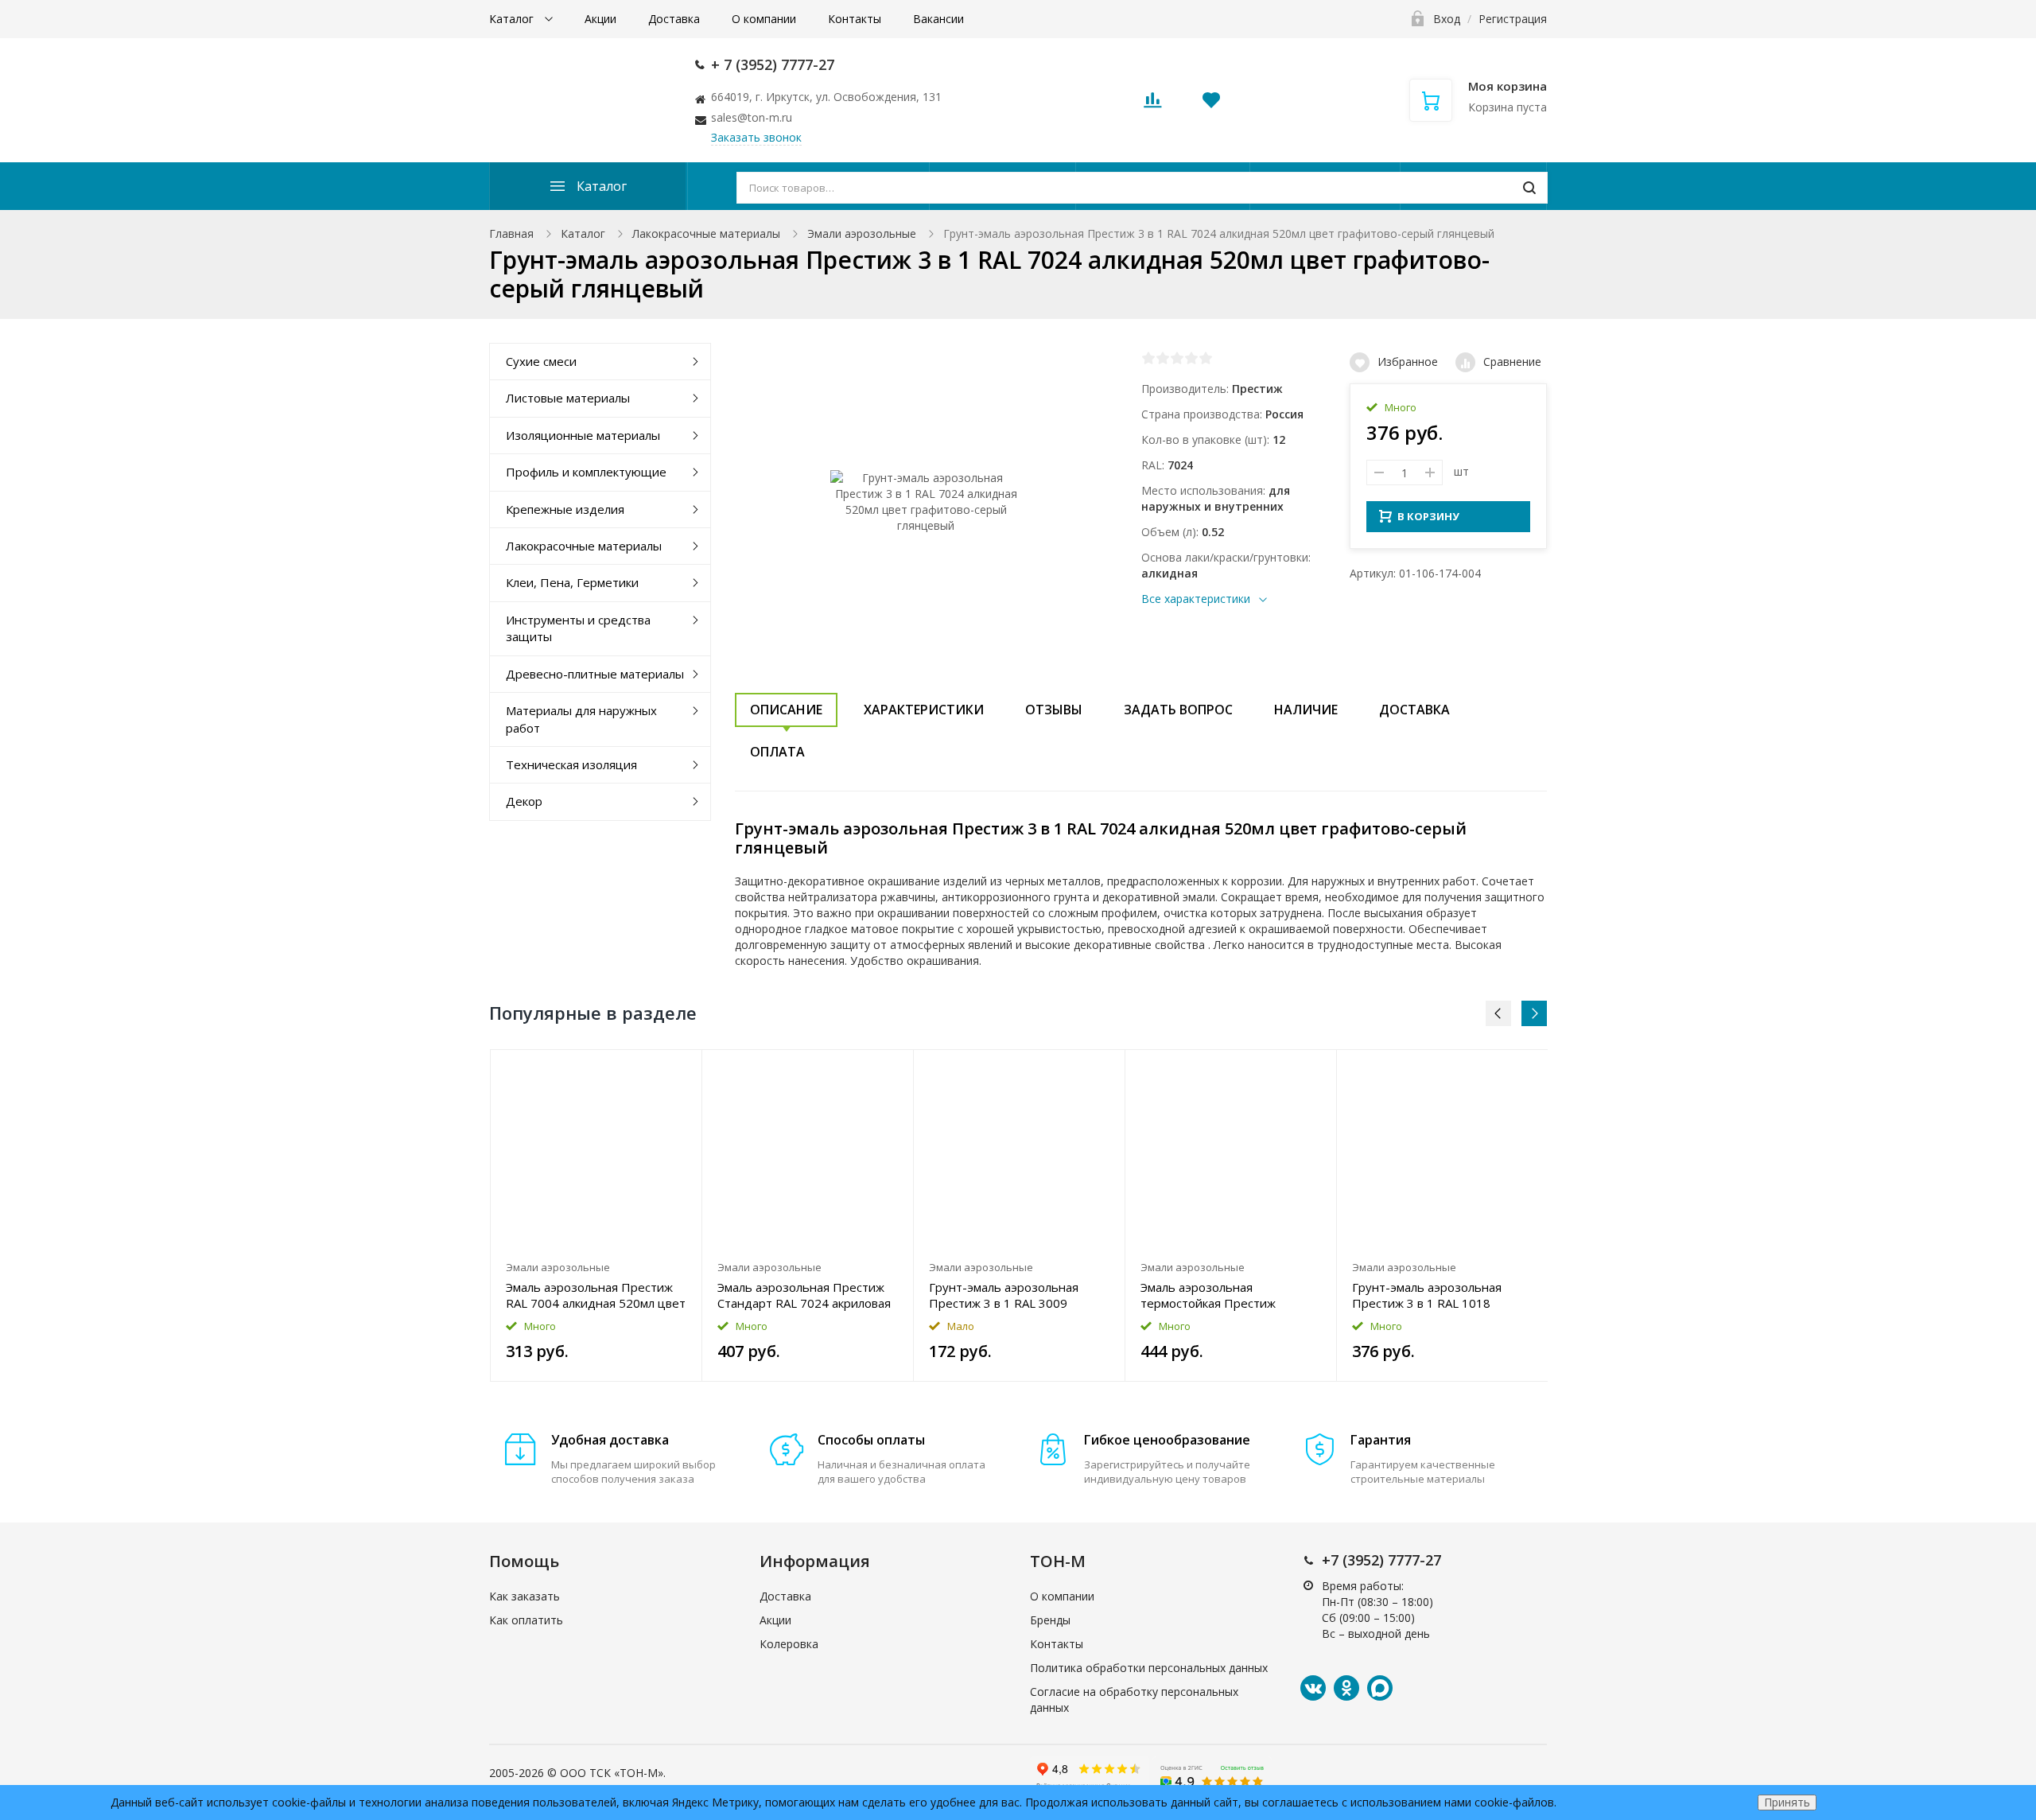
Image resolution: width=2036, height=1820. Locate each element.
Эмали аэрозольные (862, 233)
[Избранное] (651, 1070)
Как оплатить (526, 1620)
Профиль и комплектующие (586, 472)
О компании (764, 19)
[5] (1206, 358)
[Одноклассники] (1346, 1688)
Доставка (674, 19)
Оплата (777, 752)
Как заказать (525, 1596)
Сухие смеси (541, 361)
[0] (1152, 105)
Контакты (855, 19)
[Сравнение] (680, 1070)
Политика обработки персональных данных (1149, 1668)
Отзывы (1054, 710)
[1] (1148, 358)
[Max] (1380, 1688)
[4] (1191, 358)
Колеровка (789, 1644)
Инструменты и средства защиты (578, 628)
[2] (1163, 358)
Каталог (513, 19)
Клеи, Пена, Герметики (572, 582)
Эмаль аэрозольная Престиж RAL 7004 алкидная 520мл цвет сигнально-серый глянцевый (596, 1295)
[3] (1177, 358)
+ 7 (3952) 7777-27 (773, 64)
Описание (786, 710)
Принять (1787, 1802)
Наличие (1306, 710)
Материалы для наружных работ (581, 719)
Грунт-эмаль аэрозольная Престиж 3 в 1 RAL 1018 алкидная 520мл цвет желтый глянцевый (1438, 1295)
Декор (524, 801)
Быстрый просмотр (596, 1151)
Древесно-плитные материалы (595, 674)
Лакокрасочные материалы (706, 233)
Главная (511, 233)
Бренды (1050, 1620)
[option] (596, 1215)
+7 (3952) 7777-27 (1381, 1560)
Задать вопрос (1178, 710)
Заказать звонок (756, 137)
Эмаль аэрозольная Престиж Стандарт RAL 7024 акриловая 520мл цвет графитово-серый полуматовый (804, 1295)
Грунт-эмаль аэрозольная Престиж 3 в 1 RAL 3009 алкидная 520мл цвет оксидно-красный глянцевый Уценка (1018, 1295)
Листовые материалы (568, 398)
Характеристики (924, 710)
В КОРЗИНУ (1428, 516)
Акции (600, 19)
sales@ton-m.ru (752, 117)
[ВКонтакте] (1313, 1688)
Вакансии (938, 19)
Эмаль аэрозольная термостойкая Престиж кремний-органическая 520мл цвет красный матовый (1226, 1295)
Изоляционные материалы (583, 435)
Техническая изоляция (571, 764)
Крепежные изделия (565, 509)
